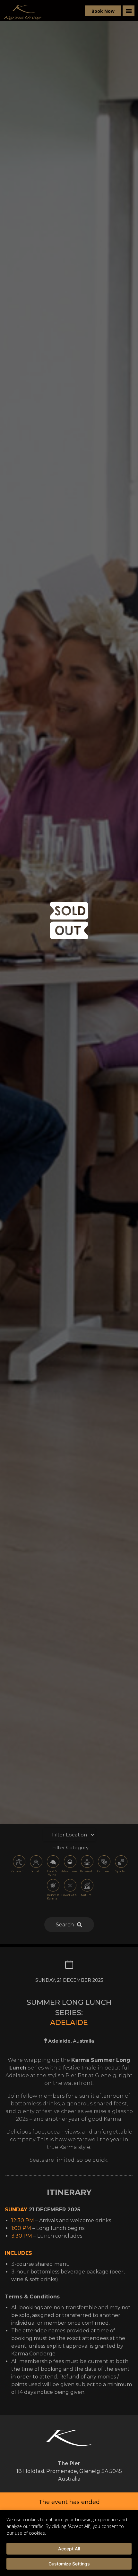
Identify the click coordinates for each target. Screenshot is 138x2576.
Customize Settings (69, 2564)
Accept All (69, 2549)
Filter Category (70, 1847)
